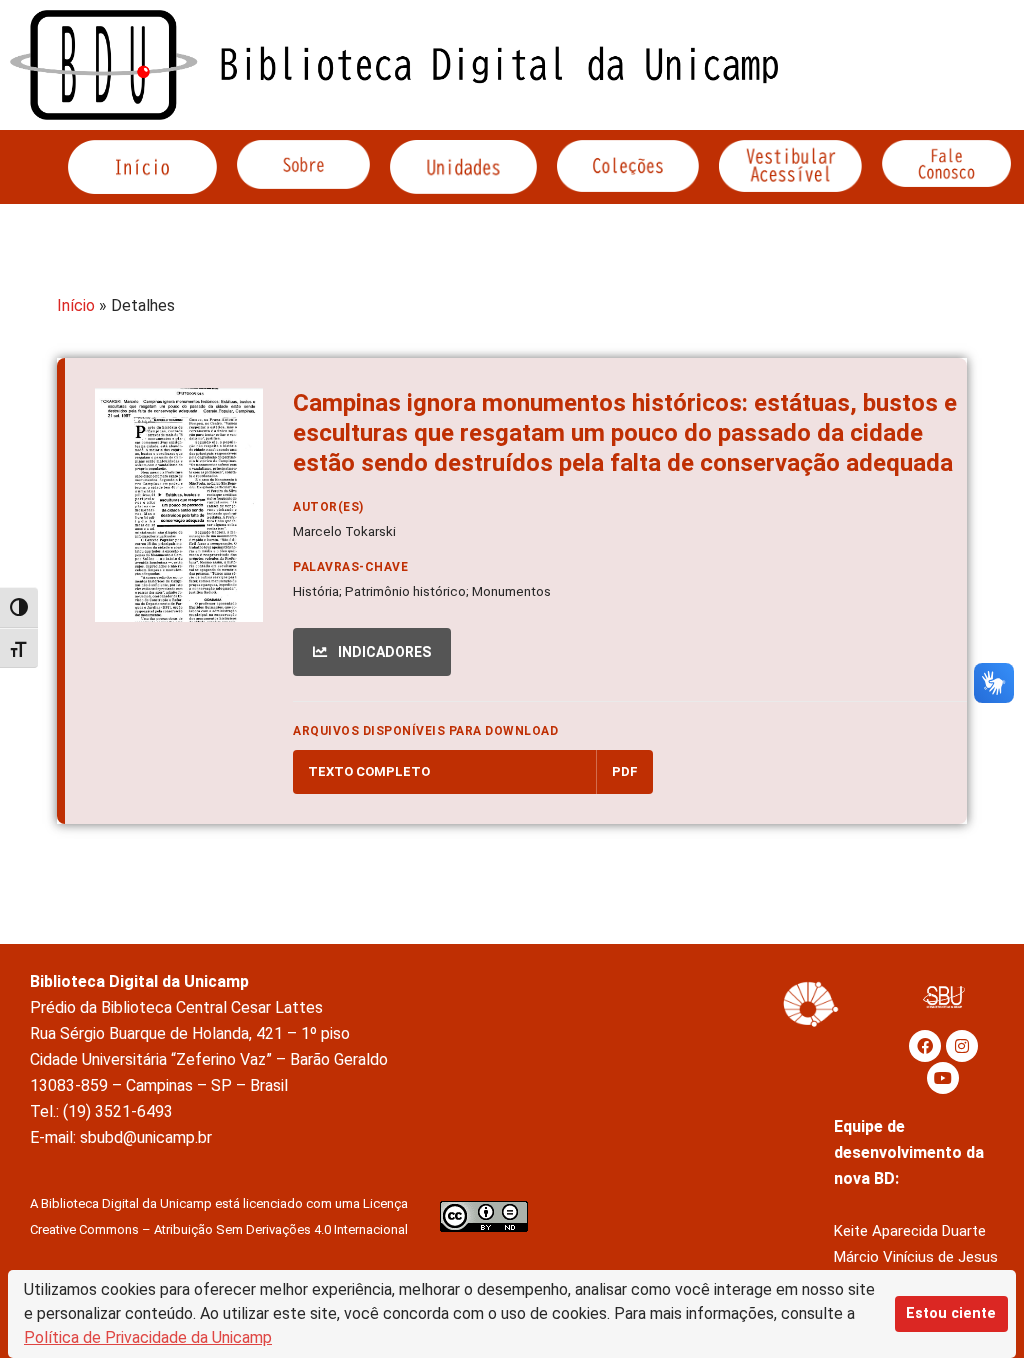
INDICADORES (383, 652)
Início (76, 305)
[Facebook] (925, 1046)
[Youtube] (943, 1078)
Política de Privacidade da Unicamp (148, 1337)
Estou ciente (951, 1313)
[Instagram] (962, 1046)
